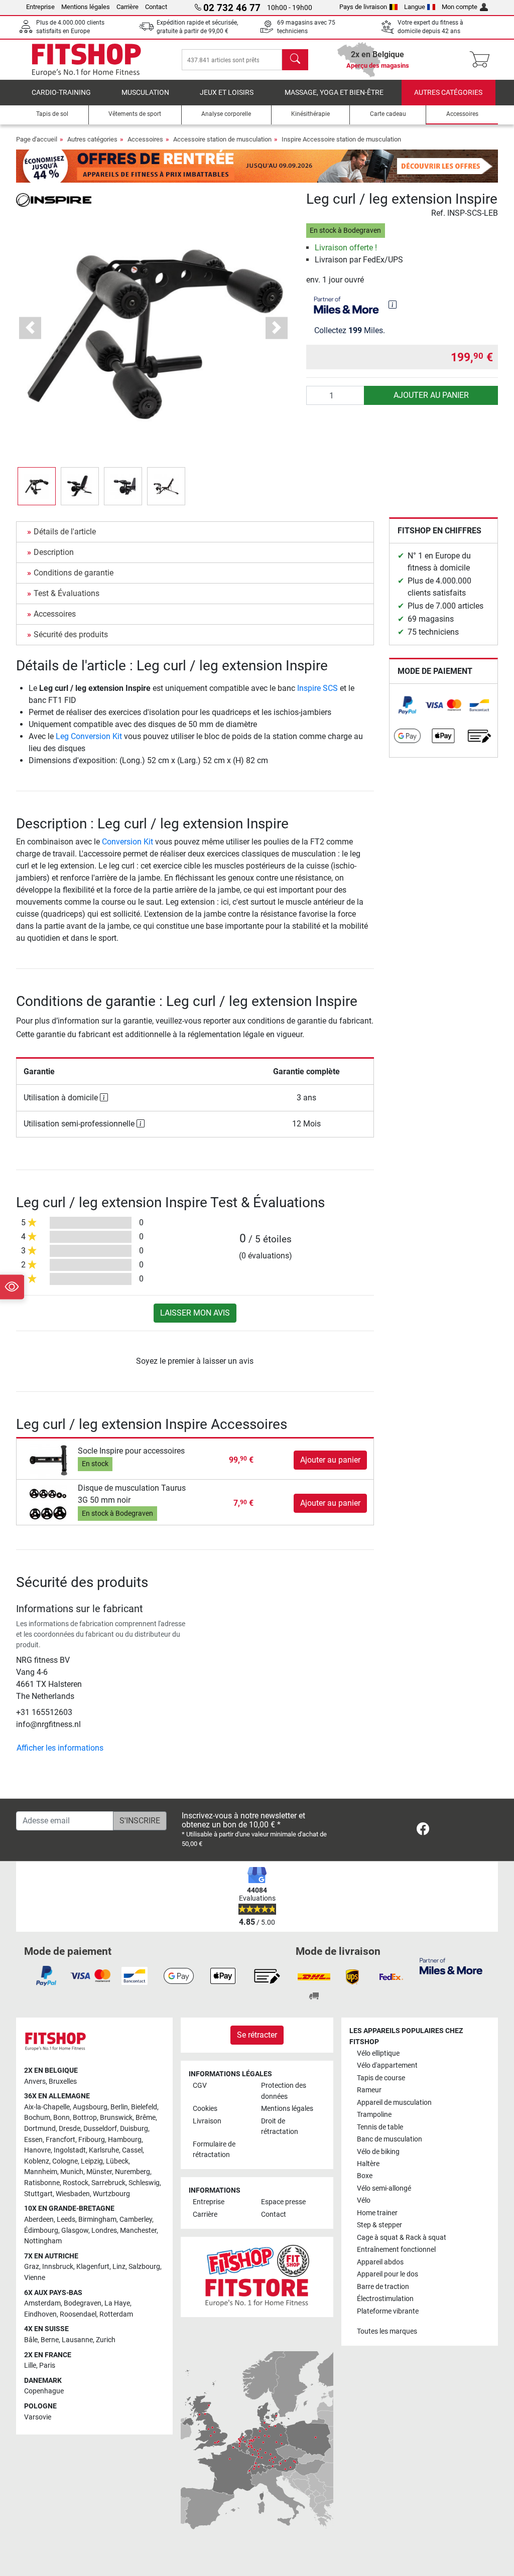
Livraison (207, 2121)
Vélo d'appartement (387, 2065)
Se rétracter (257, 2035)
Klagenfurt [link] (93, 2267)
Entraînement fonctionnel (396, 2250)
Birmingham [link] (97, 2220)
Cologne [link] (65, 2161)
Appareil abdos (380, 2262)
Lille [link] (30, 2366)
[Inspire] (54, 199)
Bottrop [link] (85, 2118)
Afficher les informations (60, 1748)
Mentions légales (86, 7)
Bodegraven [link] (83, 2303)
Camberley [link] (136, 2220)
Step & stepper (379, 2225)
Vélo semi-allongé (384, 2188)
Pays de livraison (363, 7)
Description (54, 552)
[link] (408, 705)
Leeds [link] (66, 2220)
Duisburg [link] (134, 2129)
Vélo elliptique (378, 2053)
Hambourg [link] (125, 2140)
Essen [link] (33, 2140)
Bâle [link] (31, 2340)
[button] (37, 486)
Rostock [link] (76, 2183)
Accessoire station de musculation (222, 139)
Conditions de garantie (74, 573)
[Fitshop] (86, 59)
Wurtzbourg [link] (111, 2194)
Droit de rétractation (280, 2127)
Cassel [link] (132, 2150)
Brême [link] (146, 2118)
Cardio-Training (61, 93)
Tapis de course (381, 2078)
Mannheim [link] (41, 2172)
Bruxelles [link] (63, 2082)
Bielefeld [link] (144, 2107)
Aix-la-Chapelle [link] (47, 2107)
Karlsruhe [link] (104, 2150)
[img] (393, 305)
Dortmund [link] (40, 2129)
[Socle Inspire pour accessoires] (48, 1459)
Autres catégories (448, 93)
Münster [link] (99, 2172)
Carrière (127, 7)
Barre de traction (383, 2287)
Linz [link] (119, 2267)
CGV (200, 2086)
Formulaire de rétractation (214, 2150)
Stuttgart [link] (38, 2194)
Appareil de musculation (394, 2103)
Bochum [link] (37, 2118)
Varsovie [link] (38, 2417)
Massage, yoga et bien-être (334, 93)
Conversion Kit (127, 842)
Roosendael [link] (78, 2314)
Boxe (365, 2176)
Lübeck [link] (117, 2161)
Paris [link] (47, 2366)
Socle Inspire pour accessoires (131, 1451)
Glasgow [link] (75, 2231)
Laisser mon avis (195, 1313)
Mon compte (460, 7)
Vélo (364, 2200)
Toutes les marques (387, 2331)
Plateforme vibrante (388, 2311)
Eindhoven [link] (40, 2314)
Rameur (369, 2090)
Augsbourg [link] (90, 2107)
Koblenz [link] (37, 2161)
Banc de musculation (390, 2139)
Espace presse (283, 2202)
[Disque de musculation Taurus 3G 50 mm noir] (48, 1503)
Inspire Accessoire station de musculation (341, 139)
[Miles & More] (451, 1966)
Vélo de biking (378, 2152)
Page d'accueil (37, 139)
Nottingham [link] (43, 2241)
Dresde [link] (70, 2129)
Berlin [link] (119, 2107)
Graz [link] (32, 2267)
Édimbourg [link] (41, 2231)
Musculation (145, 93)
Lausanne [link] (77, 2340)
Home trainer (377, 2213)
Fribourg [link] (92, 2140)
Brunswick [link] (116, 2118)
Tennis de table (380, 2127)
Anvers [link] (35, 2082)
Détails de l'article (65, 532)
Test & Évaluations (67, 593)
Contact (156, 7)
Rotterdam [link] (116, 2314)
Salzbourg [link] (144, 2267)
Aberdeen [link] (39, 2220)
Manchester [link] (138, 2231)
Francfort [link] (60, 2140)
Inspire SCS (317, 688)
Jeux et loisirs (227, 93)
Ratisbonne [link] (42, 2183)
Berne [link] (50, 2340)
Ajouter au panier (431, 395)
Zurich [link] (106, 2340)
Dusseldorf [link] (100, 2129)
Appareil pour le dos (388, 2274)
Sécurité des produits (71, 634)
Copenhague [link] (44, 2391)
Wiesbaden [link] (73, 2194)
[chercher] (295, 60)
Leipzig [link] (92, 2161)
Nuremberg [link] (133, 2172)
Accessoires (145, 139)
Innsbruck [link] (58, 2267)
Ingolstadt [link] (70, 2150)
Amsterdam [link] (42, 2303)
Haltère (368, 2164)
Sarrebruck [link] (108, 2183)
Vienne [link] (35, 2278)
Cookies (205, 2109)
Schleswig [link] (144, 2183)
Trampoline (374, 2115)
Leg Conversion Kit (89, 736)
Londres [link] (104, 2231)
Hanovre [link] (37, 2150)
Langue (415, 7)
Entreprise (40, 7)
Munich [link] (72, 2172)
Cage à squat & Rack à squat (402, 2238)
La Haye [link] (117, 2303)
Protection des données (284, 2091)
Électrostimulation (385, 2299)
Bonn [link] (61, 2118)
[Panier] (483, 60)
